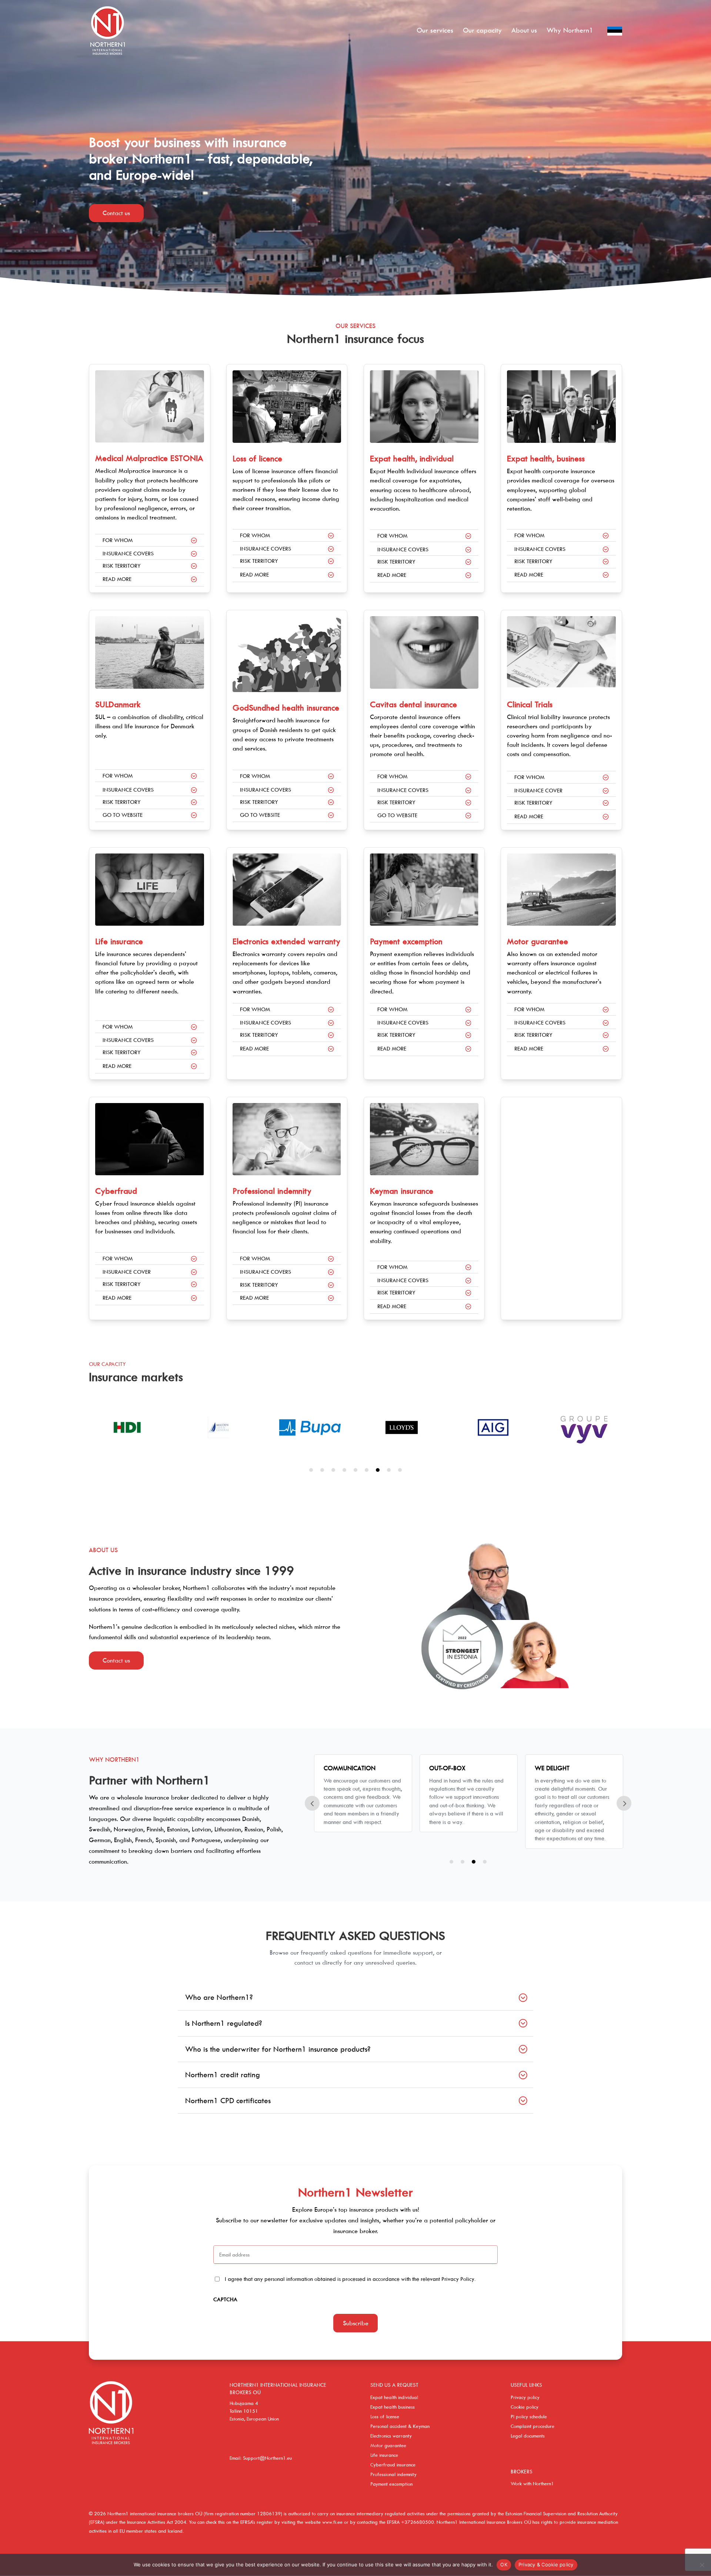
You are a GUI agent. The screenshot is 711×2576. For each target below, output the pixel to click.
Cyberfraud (116, 1191)
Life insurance (119, 941)
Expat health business (393, 2407)
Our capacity (482, 31)
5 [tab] (355, 1470)
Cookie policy (525, 2407)
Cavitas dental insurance (413, 704)
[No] (702, 2565)
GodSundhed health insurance (286, 708)
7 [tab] (378, 1470)
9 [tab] (400, 1470)
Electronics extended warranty (286, 941)
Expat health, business (546, 458)
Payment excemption (406, 941)
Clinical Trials (530, 704)
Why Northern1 (570, 31)
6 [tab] (367, 1470)
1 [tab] (311, 1470)
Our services (435, 31)
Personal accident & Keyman (400, 2426)
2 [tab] (322, 1470)
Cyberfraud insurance (393, 2465)
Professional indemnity (272, 1191)
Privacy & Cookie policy (546, 2565)
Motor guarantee (538, 941)
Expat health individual (394, 2397)
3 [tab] (333, 1470)
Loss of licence (257, 458)
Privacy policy (525, 2397)
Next (624, 1803)
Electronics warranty (391, 2436)
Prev (312, 1803)
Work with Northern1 (532, 2483)
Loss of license (385, 2416)
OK (504, 2565)
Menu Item (615, 41)
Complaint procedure (533, 2426)
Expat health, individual (412, 458)
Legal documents (528, 2436)
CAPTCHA (225, 2299)
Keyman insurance (402, 1191)
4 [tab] (344, 1470)
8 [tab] (389, 1470)
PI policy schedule (529, 2416)
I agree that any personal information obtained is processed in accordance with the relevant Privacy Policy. (350, 2279)
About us (524, 31)
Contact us (116, 213)
